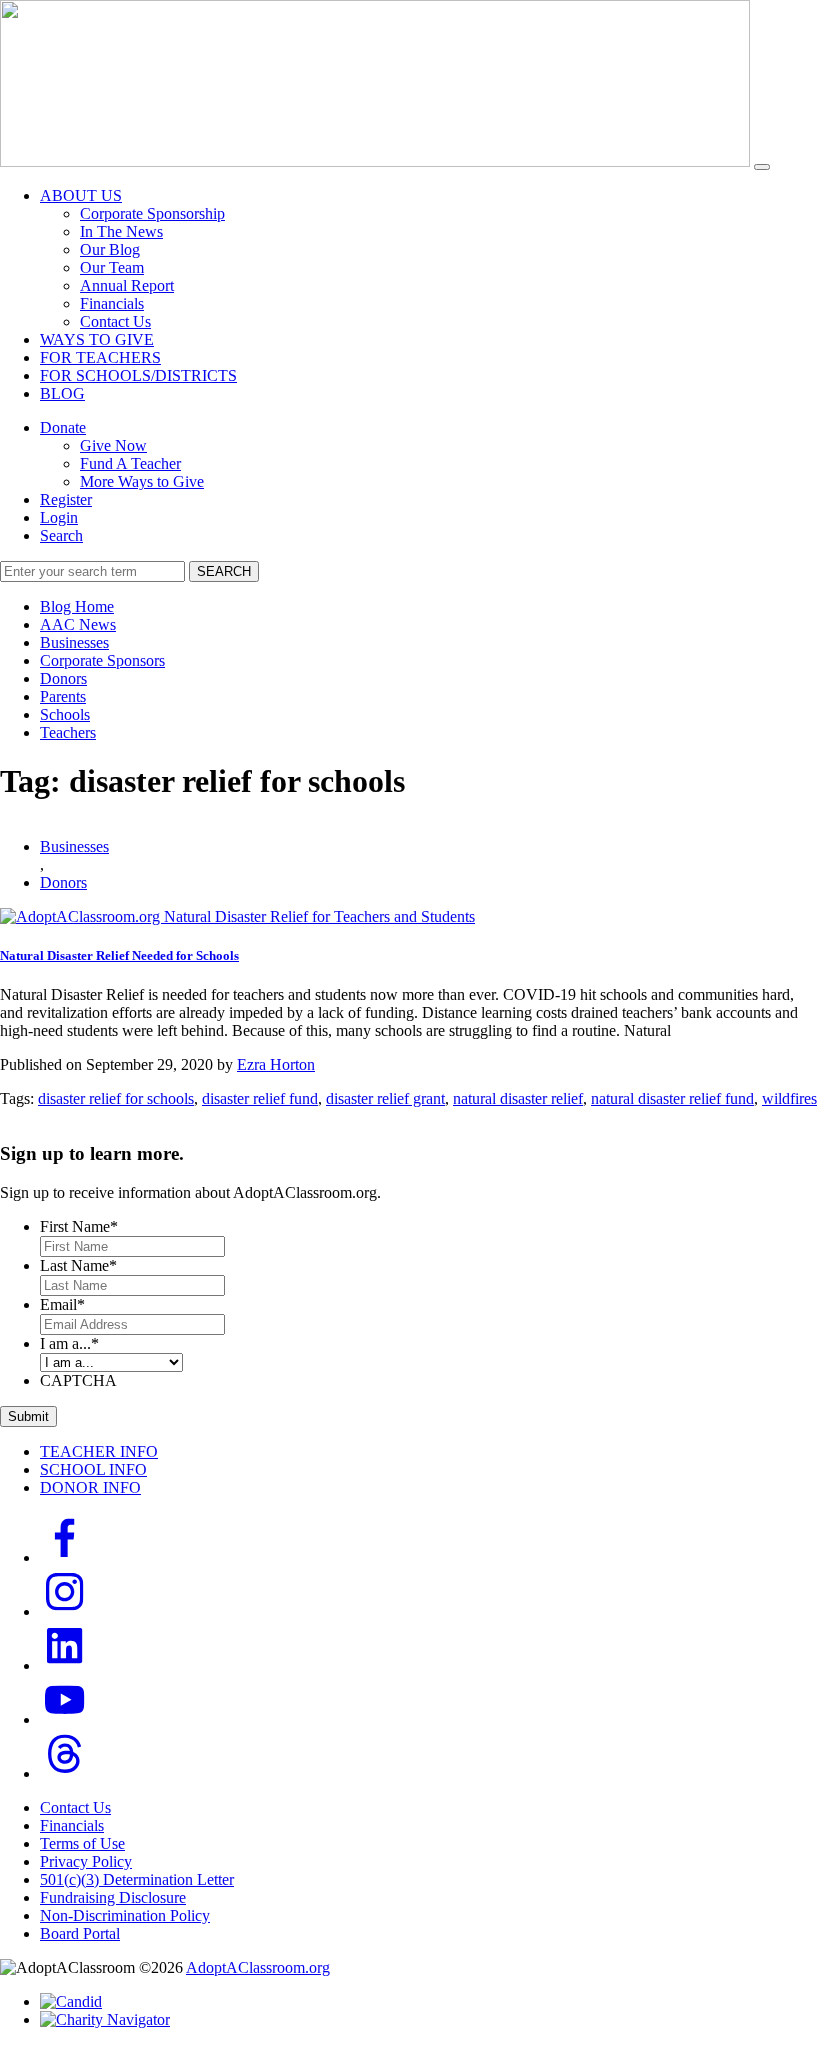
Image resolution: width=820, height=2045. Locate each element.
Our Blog (110, 249)
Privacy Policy (86, 1861)
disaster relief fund (260, 1098)
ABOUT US (81, 195)
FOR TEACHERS (100, 357)
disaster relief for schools (116, 1098)
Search (61, 535)
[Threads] (65, 1773)
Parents (63, 696)
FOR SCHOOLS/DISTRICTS (138, 375)
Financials (112, 303)
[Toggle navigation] (762, 167)
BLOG (62, 393)
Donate (63, 427)
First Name (79, 1226)
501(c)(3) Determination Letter (137, 1879)
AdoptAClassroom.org (258, 1967)
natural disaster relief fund (672, 1098)
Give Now (113, 445)
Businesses (74, 642)
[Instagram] (65, 1611)
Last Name (78, 1265)
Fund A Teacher (130, 463)
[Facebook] (65, 1557)
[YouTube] (65, 1719)
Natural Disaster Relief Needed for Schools (119, 955)
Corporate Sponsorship (152, 213)
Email (62, 1304)
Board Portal (80, 1933)
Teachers (68, 732)
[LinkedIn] (65, 1665)
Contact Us (115, 321)
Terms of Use (82, 1843)
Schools (65, 714)
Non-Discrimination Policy (125, 1915)
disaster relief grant (385, 1098)
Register (66, 499)
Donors (63, 678)
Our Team (112, 267)
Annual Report (127, 285)
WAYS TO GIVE (97, 339)
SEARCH (224, 571)
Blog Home (77, 606)
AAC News (78, 624)
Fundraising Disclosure (113, 1897)
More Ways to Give (142, 481)
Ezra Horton (276, 1064)
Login (59, 517)
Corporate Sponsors (102, 660)
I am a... (69, 1343)
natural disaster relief (518, 1098)
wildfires (789, 1098)
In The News (121, 231)
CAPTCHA (78, 1380)
